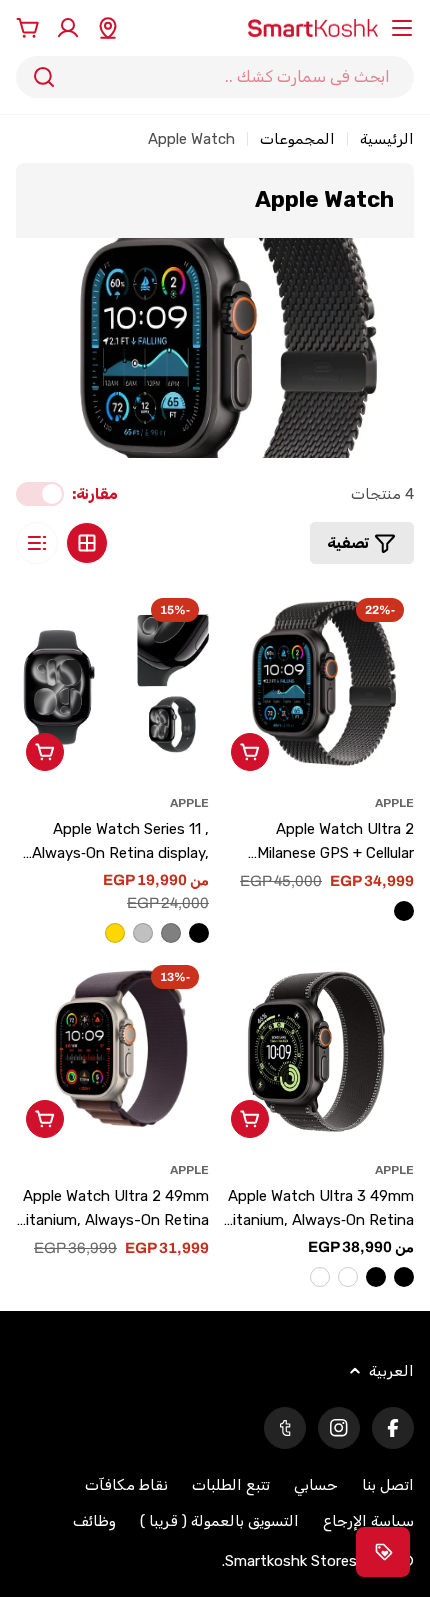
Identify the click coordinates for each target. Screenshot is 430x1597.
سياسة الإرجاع (368, 1521)
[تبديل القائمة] (402, 28)
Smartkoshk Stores (291, 1561)
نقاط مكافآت (126, 1485)
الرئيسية (387, 139)
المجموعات (297, 139)
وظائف (94, 1521)
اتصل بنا (388, 1485)
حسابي (316, 1485)
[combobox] (215, 77)
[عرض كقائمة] (37, 543)
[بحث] (44, 77)
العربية (391, 1371)
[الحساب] (68, 28)
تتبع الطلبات (231, 1485)
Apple (394, 803)
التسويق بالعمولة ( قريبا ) (219, 1521)
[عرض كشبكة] (87, 543)
